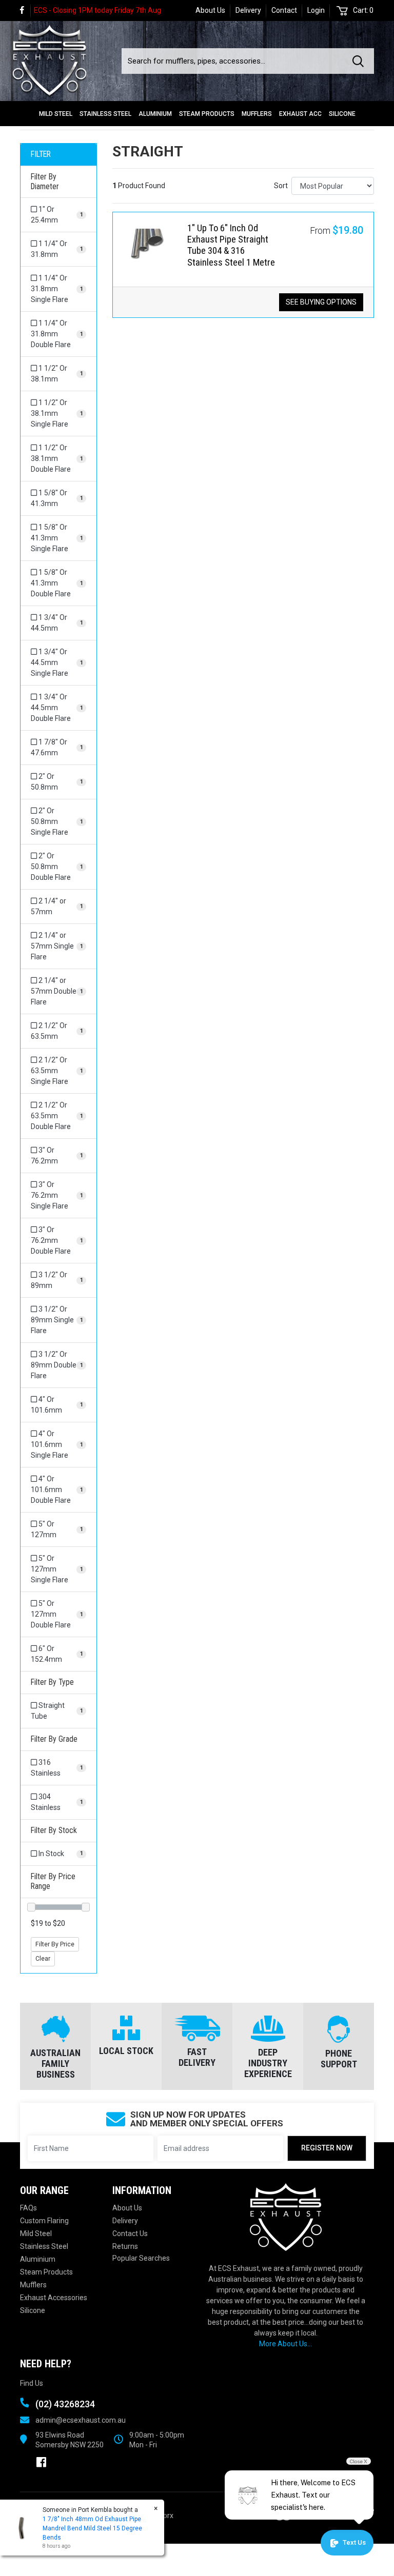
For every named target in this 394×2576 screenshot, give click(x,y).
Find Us (32, 2383)
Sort (281, 186)
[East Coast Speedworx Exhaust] (50, 58)
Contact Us (130, 2233)
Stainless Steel (105, 114)
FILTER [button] (41, 154)
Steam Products (207, 114)
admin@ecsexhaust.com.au (81, 2420)
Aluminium (155, 114)
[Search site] (360, 61)
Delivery (248, 10)
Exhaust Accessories (54, 2298)
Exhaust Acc (300, 114)
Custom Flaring (44, 2221)
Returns (125, 2246)
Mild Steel (56, 114)
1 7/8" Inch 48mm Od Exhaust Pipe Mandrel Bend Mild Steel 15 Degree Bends (92, 2528)
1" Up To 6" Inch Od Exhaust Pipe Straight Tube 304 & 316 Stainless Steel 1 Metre (231, 245)
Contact (284, 10)
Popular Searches (141, 2258)
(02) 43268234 (65, 2404)
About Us (210, 10)
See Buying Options (321, 302)
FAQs (28, 2208)
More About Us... (285, 2344)
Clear (43, 1959)
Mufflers (257, 114)
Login (316, 10)
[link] (25, 11)
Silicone (342, 114)
